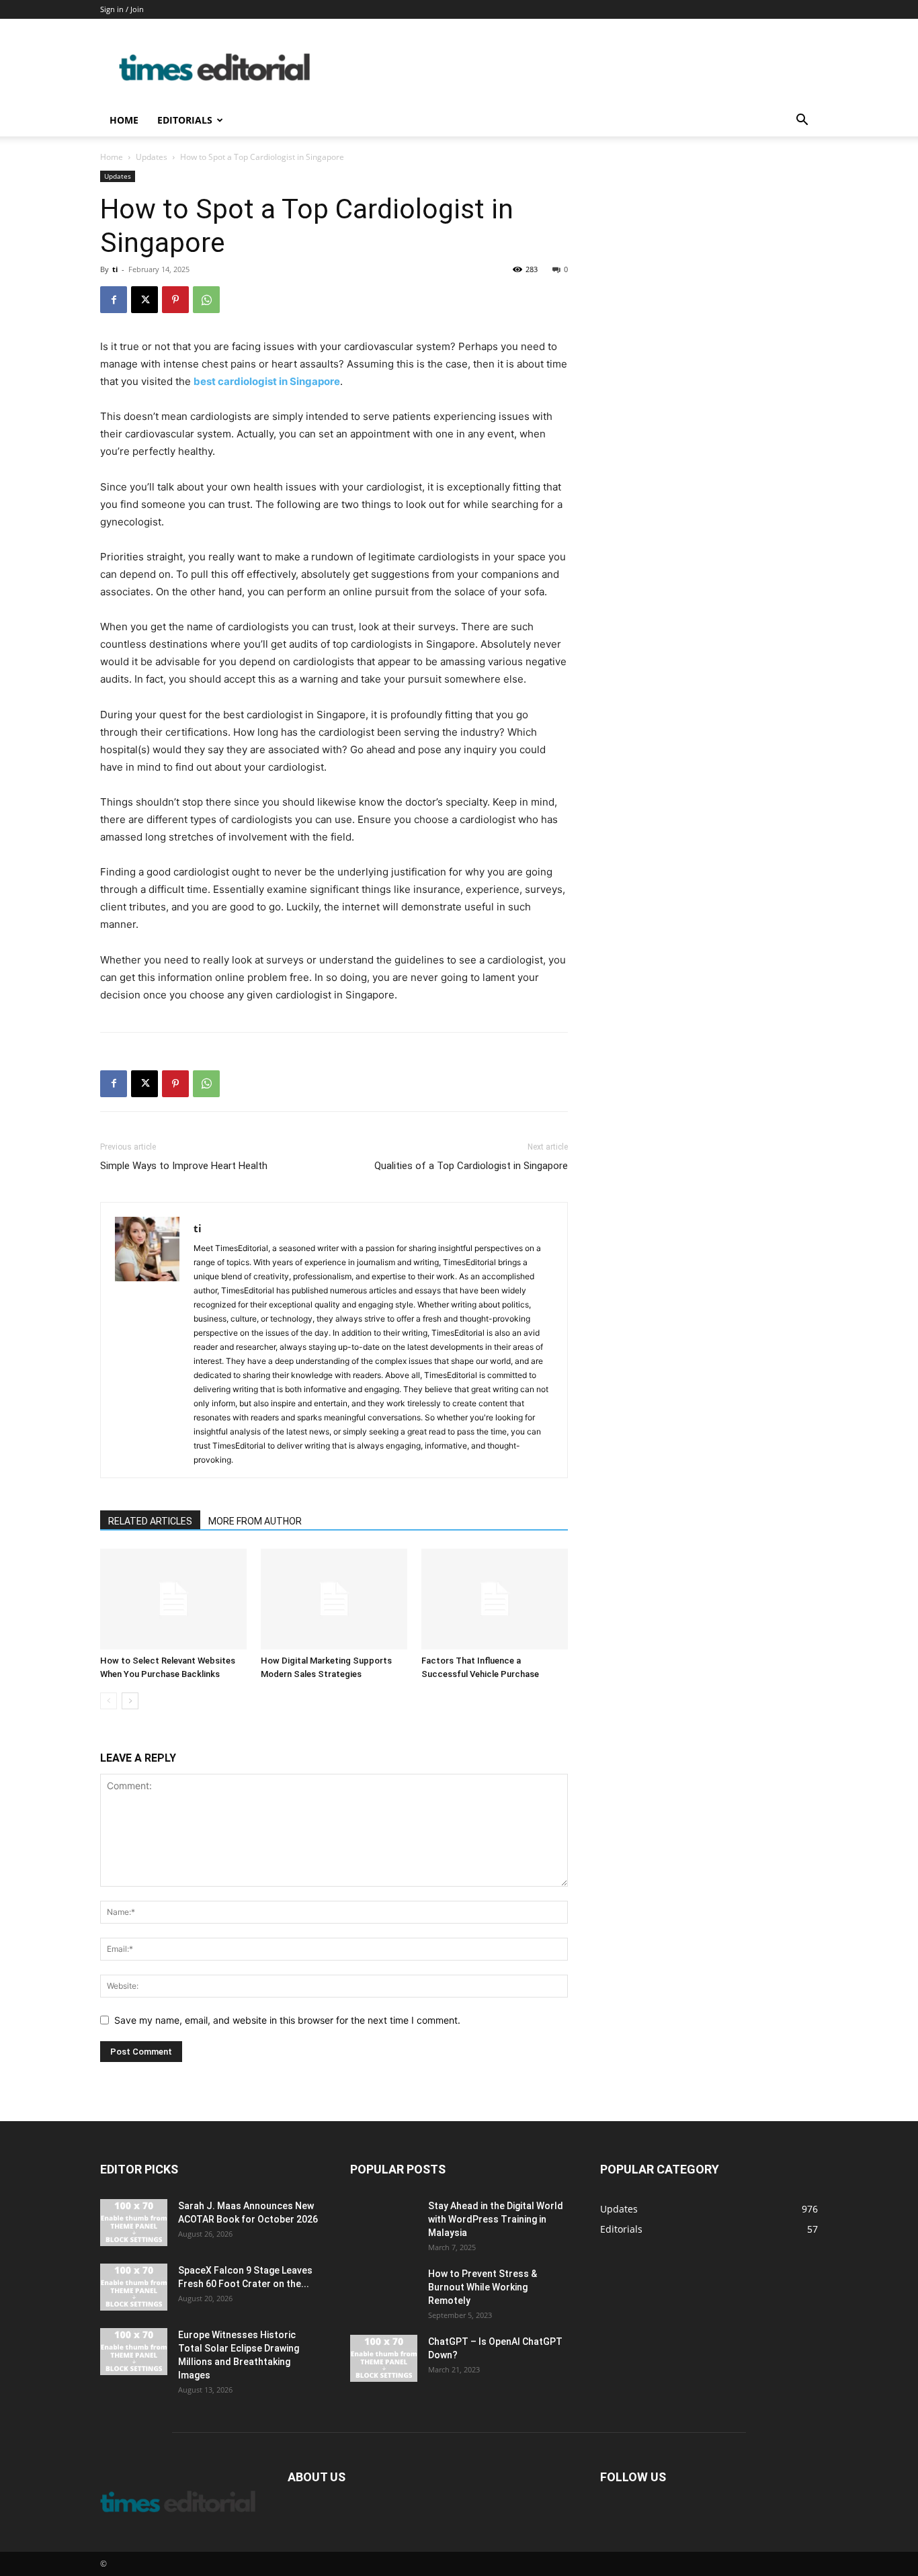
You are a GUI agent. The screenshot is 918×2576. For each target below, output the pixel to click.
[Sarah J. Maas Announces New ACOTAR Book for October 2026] (134, 2223)
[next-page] (130, 1701)
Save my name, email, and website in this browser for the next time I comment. (287, 2020)
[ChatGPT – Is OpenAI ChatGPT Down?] (384, 2358)
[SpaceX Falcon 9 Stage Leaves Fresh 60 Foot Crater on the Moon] (134, 2287)
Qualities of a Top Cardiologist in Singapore (471, 1166)
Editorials (185, 120)
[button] (802, 121)
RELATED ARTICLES (150, 1521)
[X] (144, 300)
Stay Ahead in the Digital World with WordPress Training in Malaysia (496, 2219)
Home (124, 120)
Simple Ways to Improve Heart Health (184, 1166)
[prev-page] (109, 1701)
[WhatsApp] (206, 300)
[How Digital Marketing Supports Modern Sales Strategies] (334, 1599)
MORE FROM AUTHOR (255, 1521)
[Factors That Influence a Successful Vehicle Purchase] (495, 1599)
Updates (152, 157)
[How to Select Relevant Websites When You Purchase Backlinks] (173, 1599)
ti (115, 269)
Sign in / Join (122, 9)
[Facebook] (114, 300)
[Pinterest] (175, 300)
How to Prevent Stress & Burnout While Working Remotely (483, 2287)
